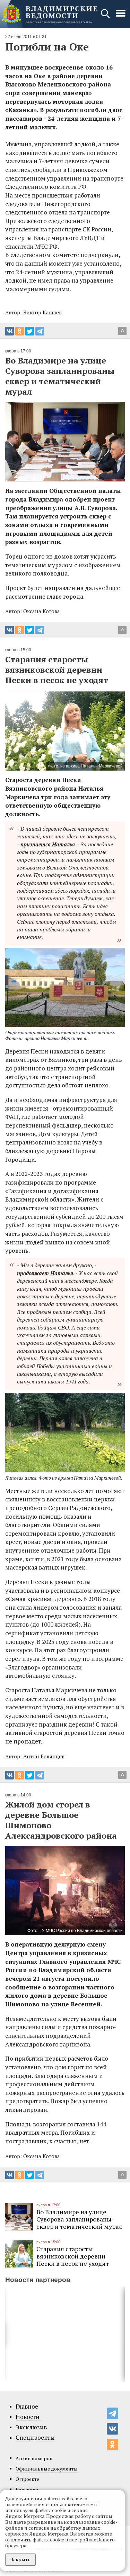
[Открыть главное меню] (121, 17)
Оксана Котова (42, 611)
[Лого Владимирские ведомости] (50, 14)
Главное (27, 2407)
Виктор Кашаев (42, 312)
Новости (28, 2417)
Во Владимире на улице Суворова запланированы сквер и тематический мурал (79, 2219)
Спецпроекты (35, 2438)
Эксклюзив (31, 2427)
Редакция (27, 2489)
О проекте (27, 2479)
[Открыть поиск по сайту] (106, 17)
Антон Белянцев (44, 1756)
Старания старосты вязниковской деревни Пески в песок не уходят (73, 2256)
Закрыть (20, 2559)
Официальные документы (47, 2469)
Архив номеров (34, 2458)
